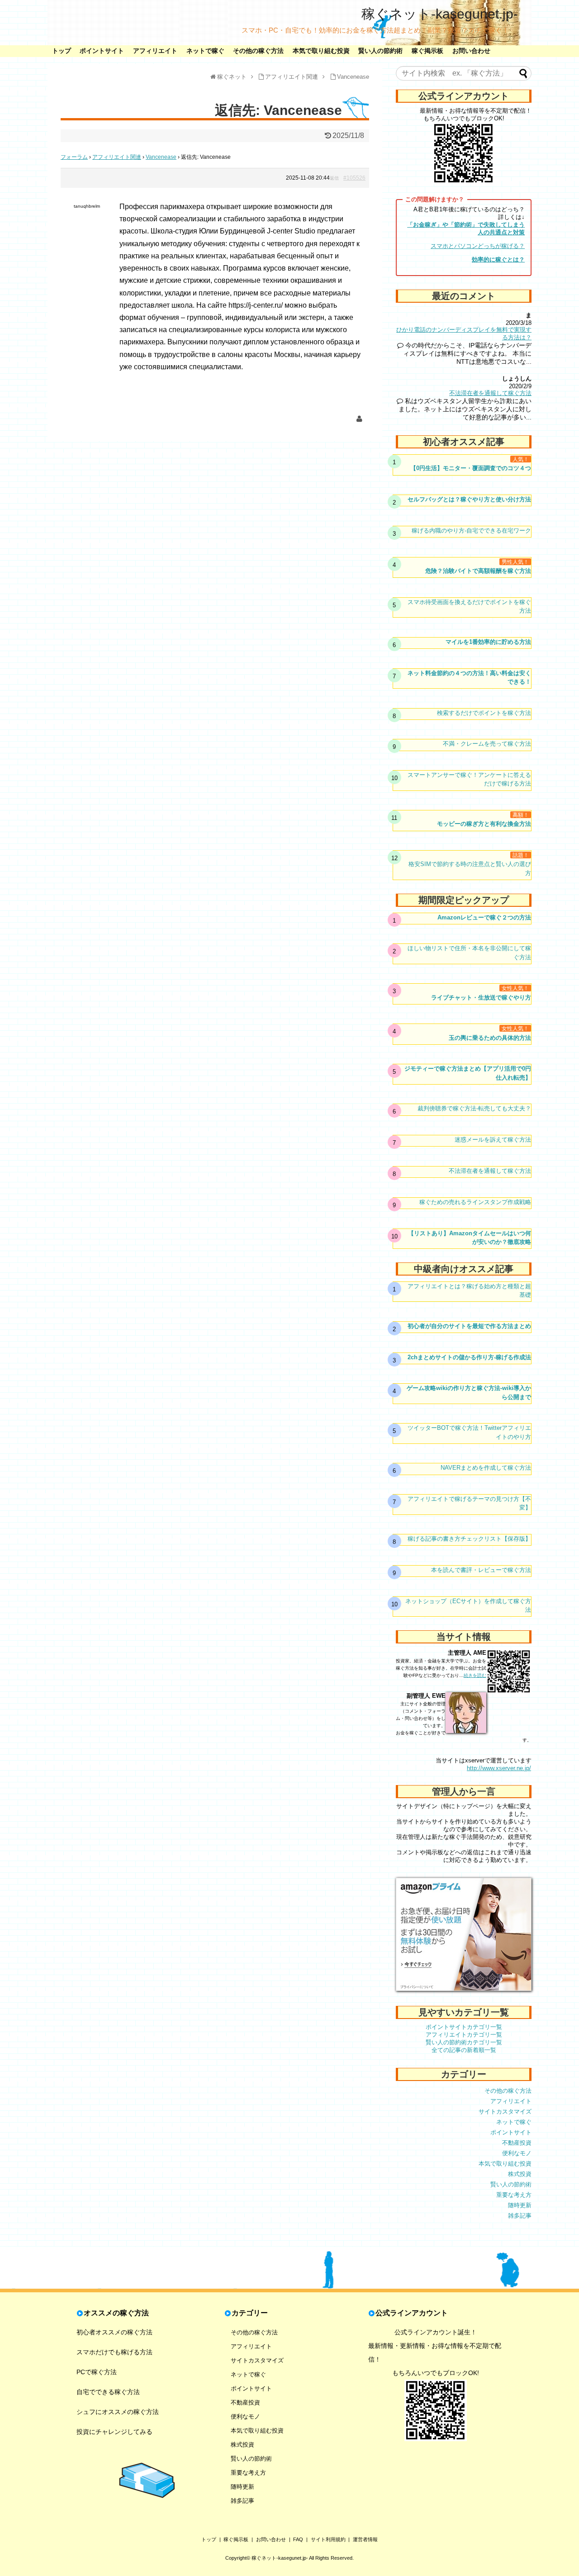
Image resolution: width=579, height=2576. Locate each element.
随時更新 (520, 2205)
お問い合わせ (471, 51)
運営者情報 (365, 2539)
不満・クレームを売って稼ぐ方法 (487, 744)
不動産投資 (517, 2143)
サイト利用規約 (328, 2539)
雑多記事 (520, 2216)
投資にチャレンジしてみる (114, 2432)
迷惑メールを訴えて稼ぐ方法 (493, 1140)
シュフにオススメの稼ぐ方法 (118, 2412)
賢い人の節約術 (380, 51)
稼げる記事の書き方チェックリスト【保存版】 (469, 1539)
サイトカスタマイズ (505, 2112)
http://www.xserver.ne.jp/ (499, 1768)
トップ (62, 51)
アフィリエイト (155, 51)
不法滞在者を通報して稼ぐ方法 (490, 393)
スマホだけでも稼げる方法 (114, 2352)
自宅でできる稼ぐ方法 (108, 2392)
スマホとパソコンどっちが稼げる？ (478, 246)
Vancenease (161, 157)
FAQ (298, 2539)
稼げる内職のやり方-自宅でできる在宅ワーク (471, 531)
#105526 (354, 178)
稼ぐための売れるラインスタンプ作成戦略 (475, 1202)
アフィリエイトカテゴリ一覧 (464, 2035)
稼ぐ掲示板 (427, 51)
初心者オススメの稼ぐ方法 (114, 2332)
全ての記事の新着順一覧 (464, 2050)
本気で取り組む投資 (321, 51)
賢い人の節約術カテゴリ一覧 (464, 2042)
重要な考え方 (514, 2195)
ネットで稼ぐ (205, 51)
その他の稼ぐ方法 (258, 51)
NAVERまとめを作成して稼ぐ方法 (486, 1468)
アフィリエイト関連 (117, 157)
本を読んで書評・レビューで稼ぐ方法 (481, 1570)
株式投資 (520, 2174)
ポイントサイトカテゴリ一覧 (464, 2027)
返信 (334, 178)
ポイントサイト (102, 51)
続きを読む (475, 1675)
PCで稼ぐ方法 (97, 2372)
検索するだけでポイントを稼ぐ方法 (484, 713)
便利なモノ (517, 2153)
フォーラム (74, 157)
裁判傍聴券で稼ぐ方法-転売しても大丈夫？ (474, 1108)
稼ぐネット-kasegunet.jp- (440, 14)
